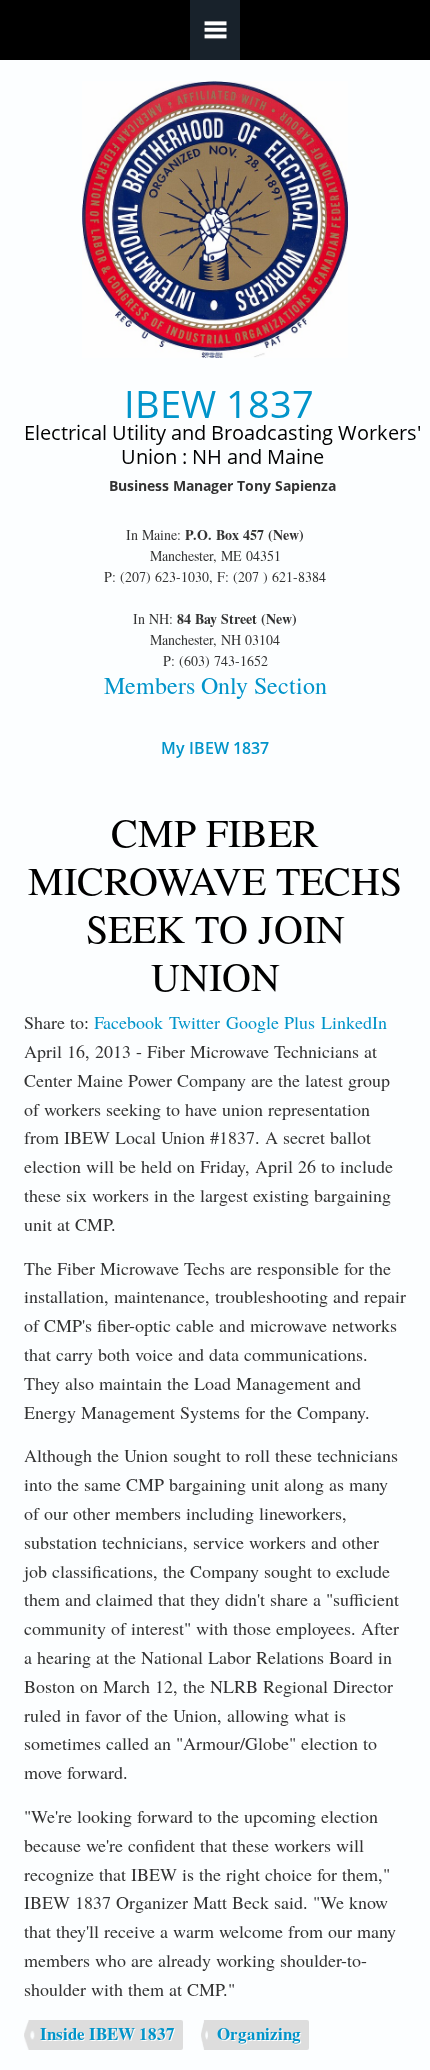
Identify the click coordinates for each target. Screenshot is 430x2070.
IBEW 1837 (219, 403)
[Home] (215, 220)
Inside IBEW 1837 (107, 2033)
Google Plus (270, 1022)
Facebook (128, 1022)
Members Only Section (215, 685)
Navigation (215, 30)
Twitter (194, 1022)
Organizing (259, 2033)
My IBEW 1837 (215, 748)
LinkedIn (354, 1022)
